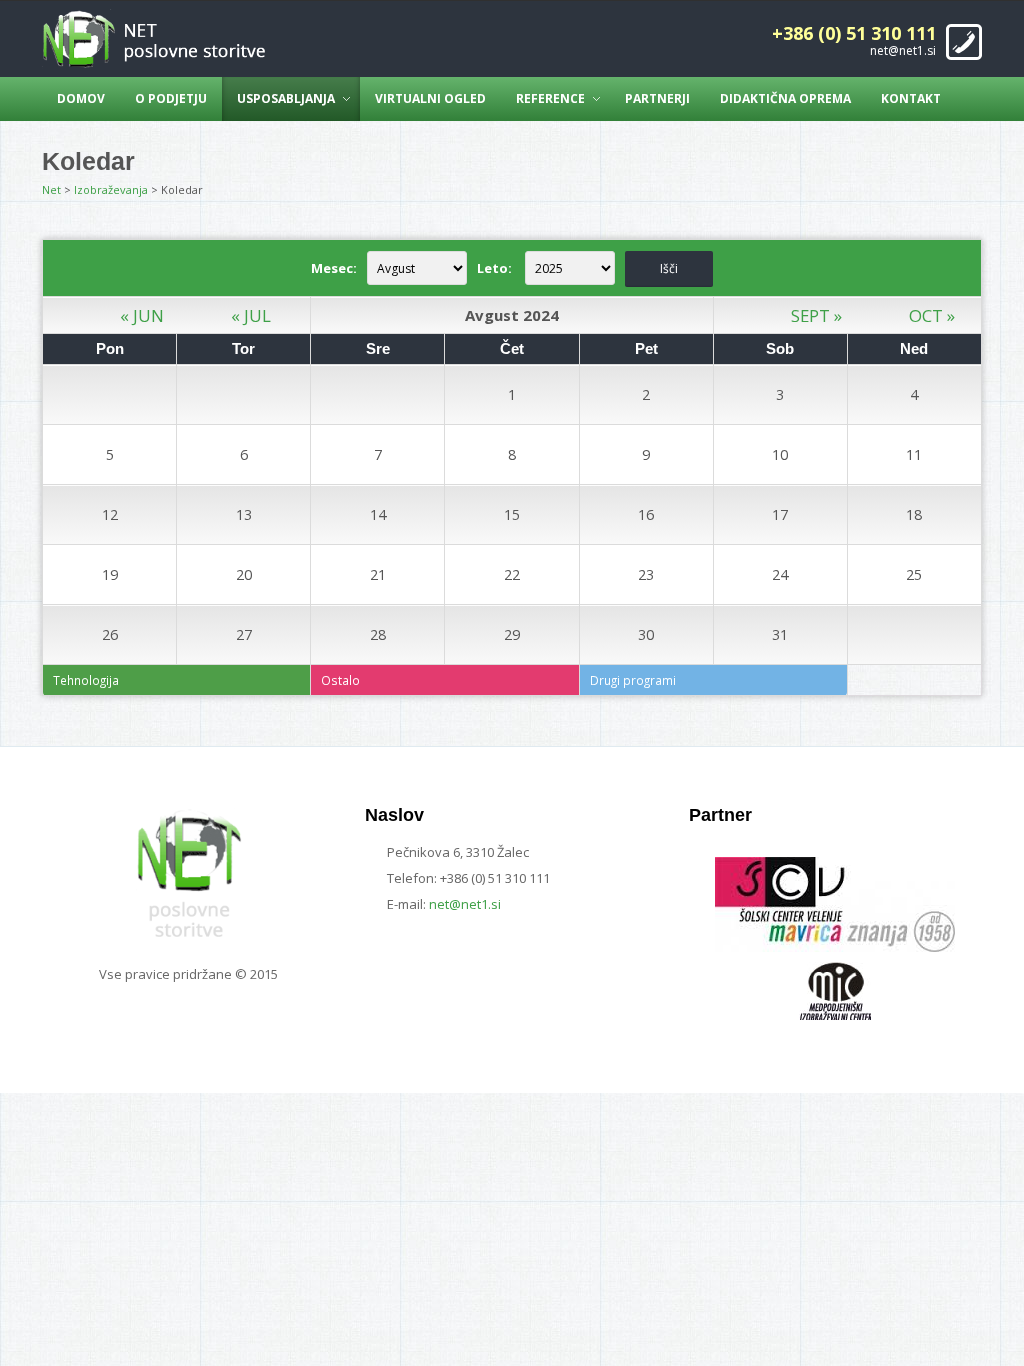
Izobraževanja (111, 189)
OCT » (932, 315)
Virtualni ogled (430, 98)
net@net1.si (903, 50)
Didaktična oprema (785, 98)
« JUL (251, 315)
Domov (81, 98)
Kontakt (911, 98)
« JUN (142, 315)
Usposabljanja (286, 98)
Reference (550, 98)
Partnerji (657, 98)
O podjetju (171, 98)
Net (51, 189)
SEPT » (816, 315)
